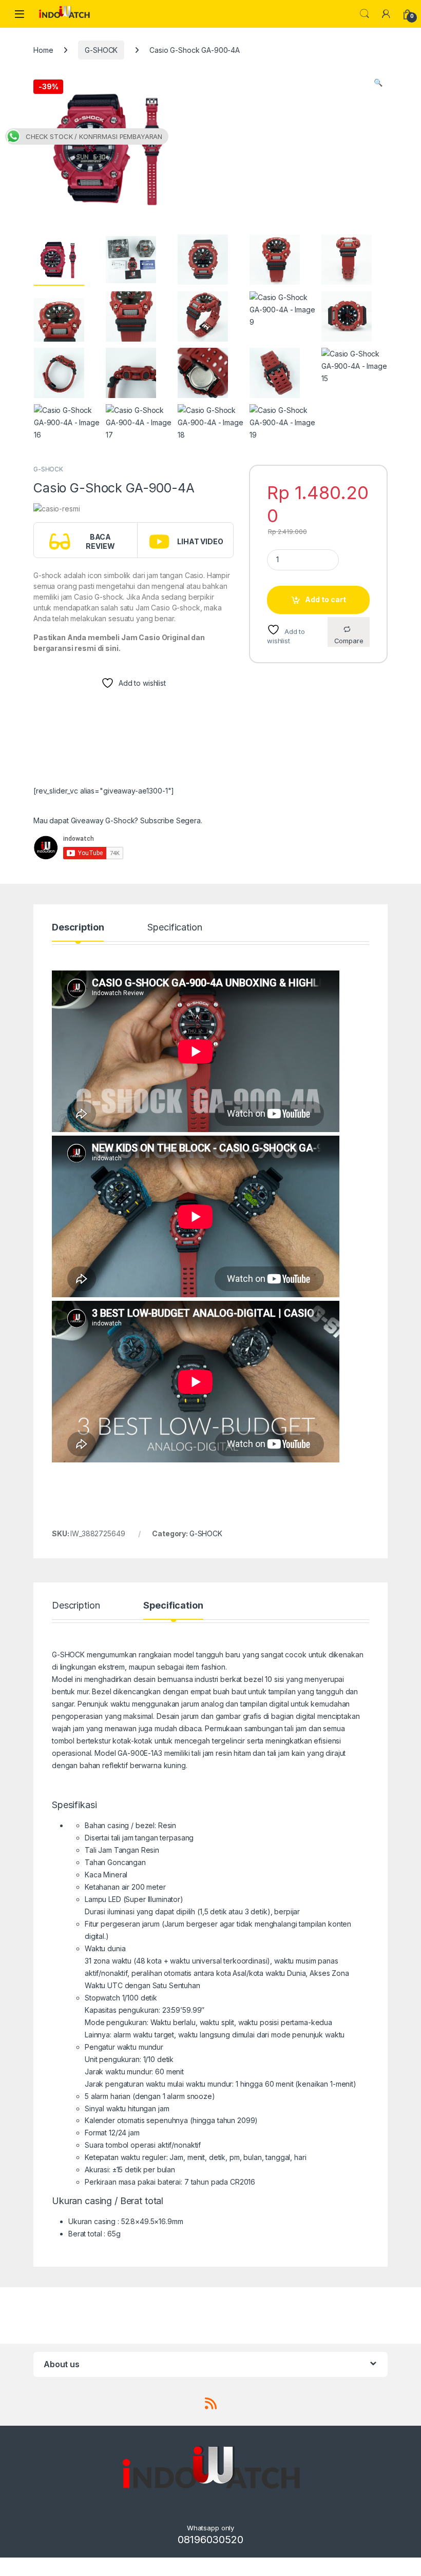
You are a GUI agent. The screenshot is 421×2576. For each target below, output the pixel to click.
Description (78, 928)
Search (365, 14)
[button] (378, 83)
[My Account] (386, 14)
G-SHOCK (101, 50)
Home (43, 50)
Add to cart (326, 599)
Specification (175, 928)
